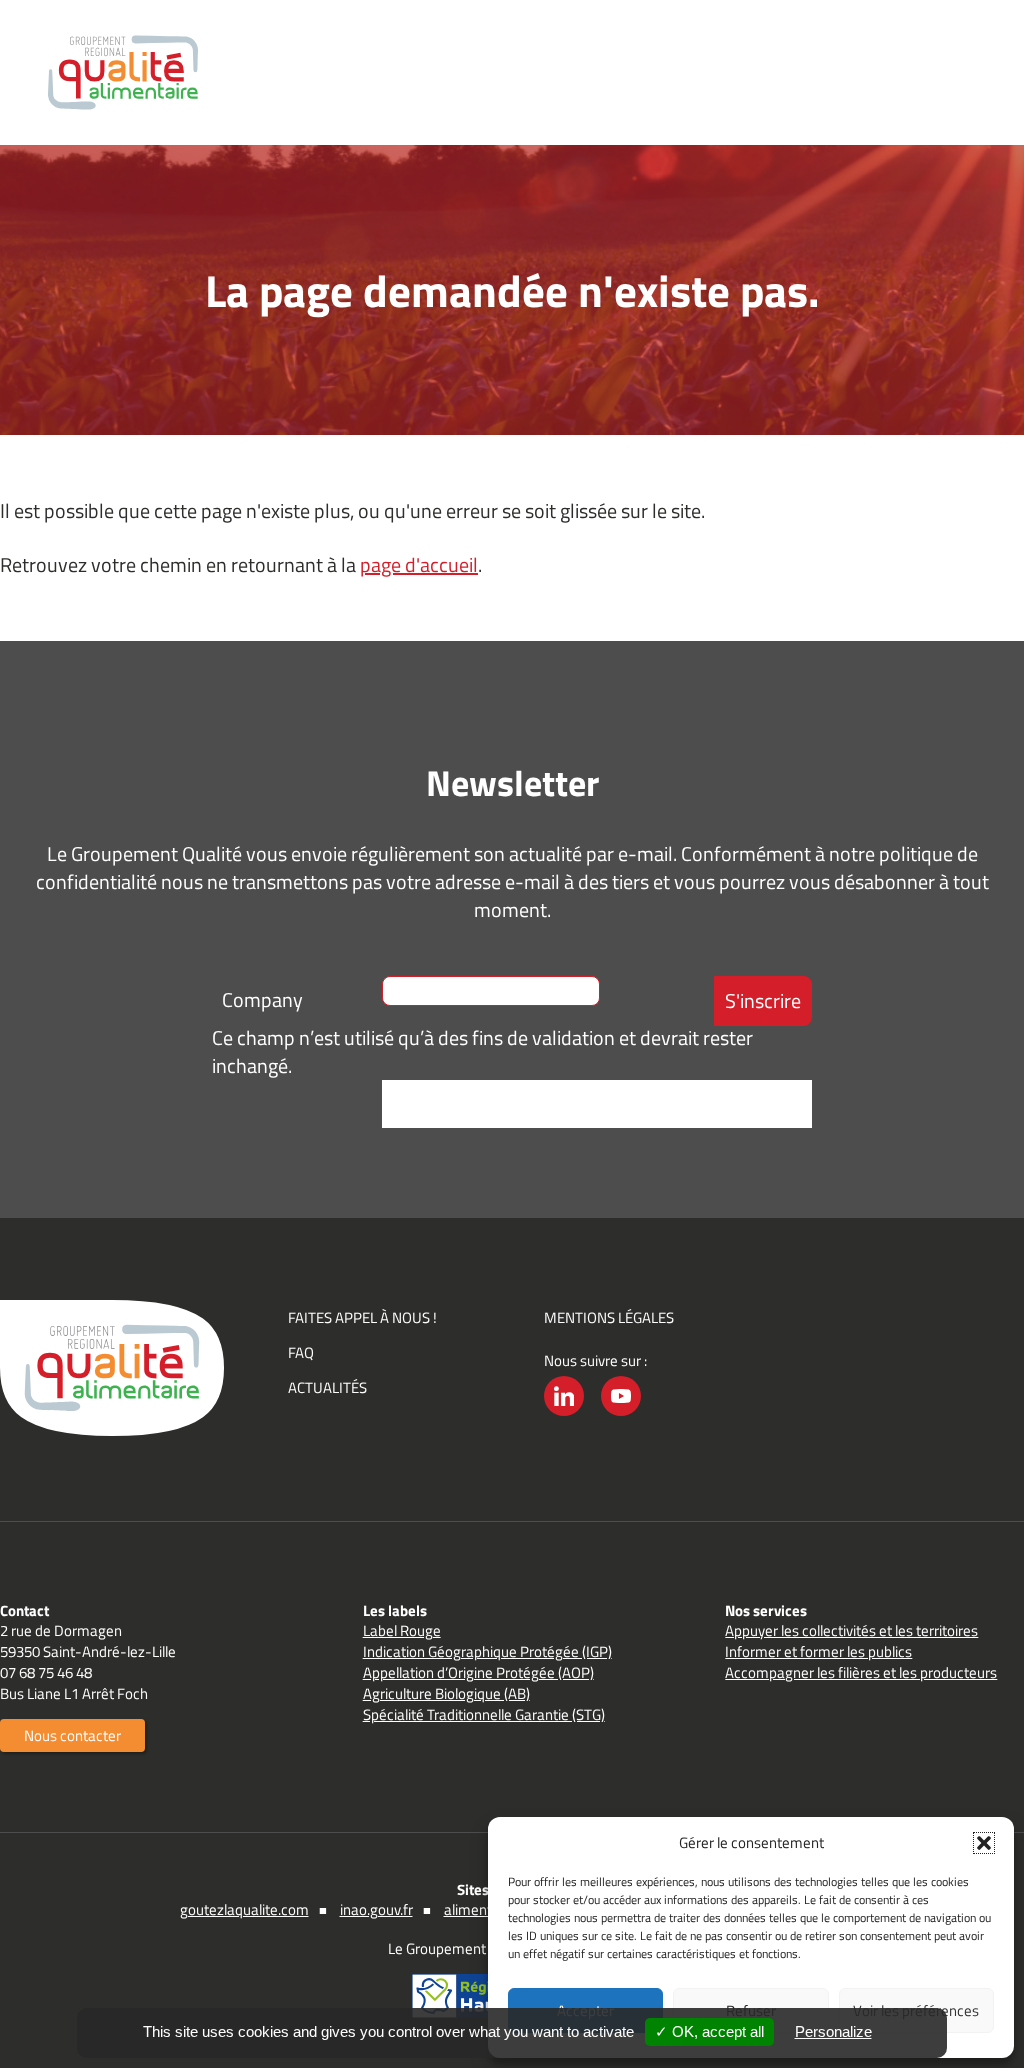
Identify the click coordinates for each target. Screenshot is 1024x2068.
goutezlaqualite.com (244, 1909)
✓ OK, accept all (709, 2031)
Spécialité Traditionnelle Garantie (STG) (484, 1714)
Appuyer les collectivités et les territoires (851, 1630)
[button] (984, 1843)
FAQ (301, 1352)
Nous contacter (72, 1735)
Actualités (327, 1387)
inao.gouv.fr (376, 1909)
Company (262, 999)
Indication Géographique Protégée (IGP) (487, 1651)
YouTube (621, 1415)
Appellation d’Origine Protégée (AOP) (478, 1672)
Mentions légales (609, 1317)
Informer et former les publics (818, 1651)
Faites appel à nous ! (362, 1317)
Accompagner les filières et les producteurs (861, 1672)
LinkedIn (564, 1415)
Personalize (833, 2031)
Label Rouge (402, 1630)
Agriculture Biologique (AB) (446, 1693)
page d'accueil (419, 564)
